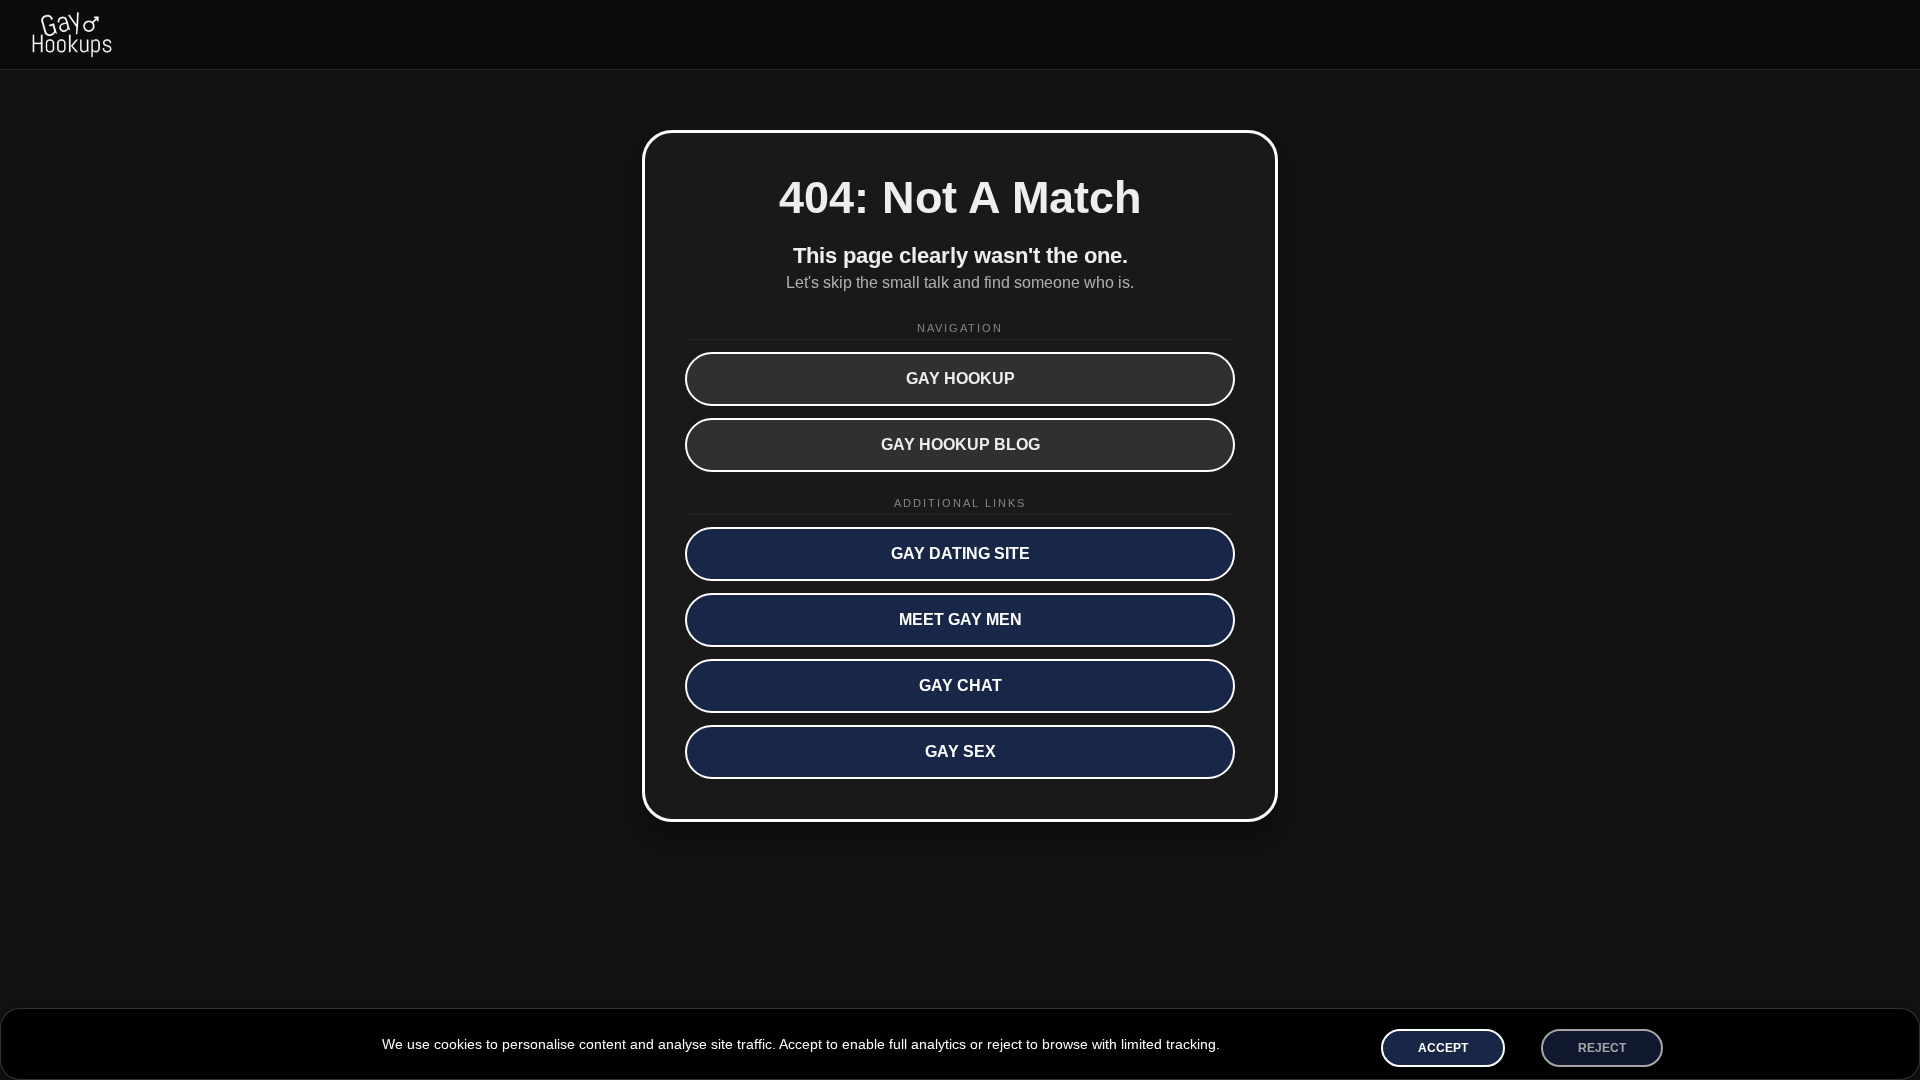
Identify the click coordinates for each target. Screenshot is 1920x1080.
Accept (1443, 1048)
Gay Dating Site (960, 553)
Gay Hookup (960, 378)
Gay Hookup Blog (960, 444)
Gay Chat (960, 685)
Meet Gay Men (960, 619)
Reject (1602, 1048)
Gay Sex (960, 751)
